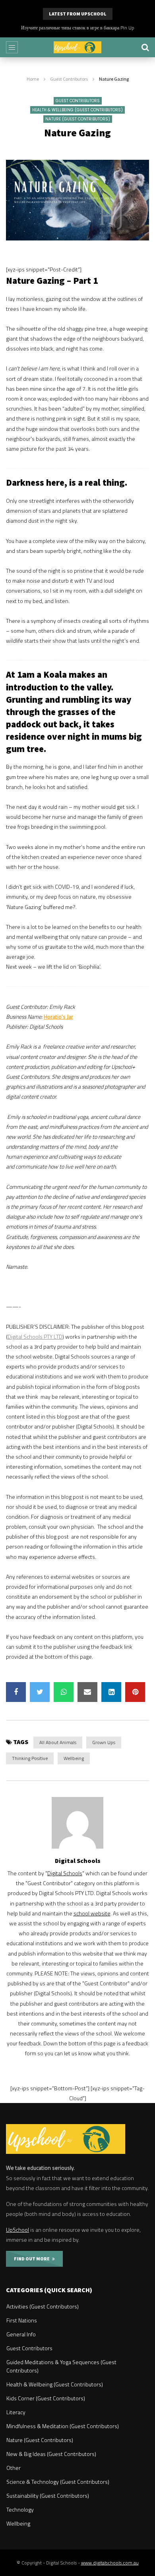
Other (14, 2468)
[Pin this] (135, 1692)
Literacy (16, 2412)
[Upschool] (77, 47)
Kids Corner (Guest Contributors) (46, 2398)
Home (33, 79)
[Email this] (87, 1692)
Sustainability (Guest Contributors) (48, 2496)
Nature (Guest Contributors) (78, 119)
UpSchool (17, 2230)
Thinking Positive (30, 1758)
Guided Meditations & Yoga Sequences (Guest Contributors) (61, 2366)
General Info (21, 2334)
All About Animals (58, 1742)
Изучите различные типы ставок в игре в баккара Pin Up (78, 28)
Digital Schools (78, 1861)
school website (92, 1913)
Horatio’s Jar (58, 1017)
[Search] (145, 47)
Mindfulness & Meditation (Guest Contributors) (63, 2426)
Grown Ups (104, 1742)
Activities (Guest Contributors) (43, 2306)
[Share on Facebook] (16, 1692)
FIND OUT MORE (33, 2259)
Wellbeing (74, 1758)
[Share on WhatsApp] (64, 1692)
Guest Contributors (69, 79)
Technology (20, 2509)
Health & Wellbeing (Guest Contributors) (77, 110)
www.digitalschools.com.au (110, 2563)
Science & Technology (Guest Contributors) (58, 2482)
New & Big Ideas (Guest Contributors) (51, 2454)
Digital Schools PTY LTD (35, 1336)
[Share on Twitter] (40, 1692)
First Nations (22, 2320)
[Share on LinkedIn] (111, 1692)
